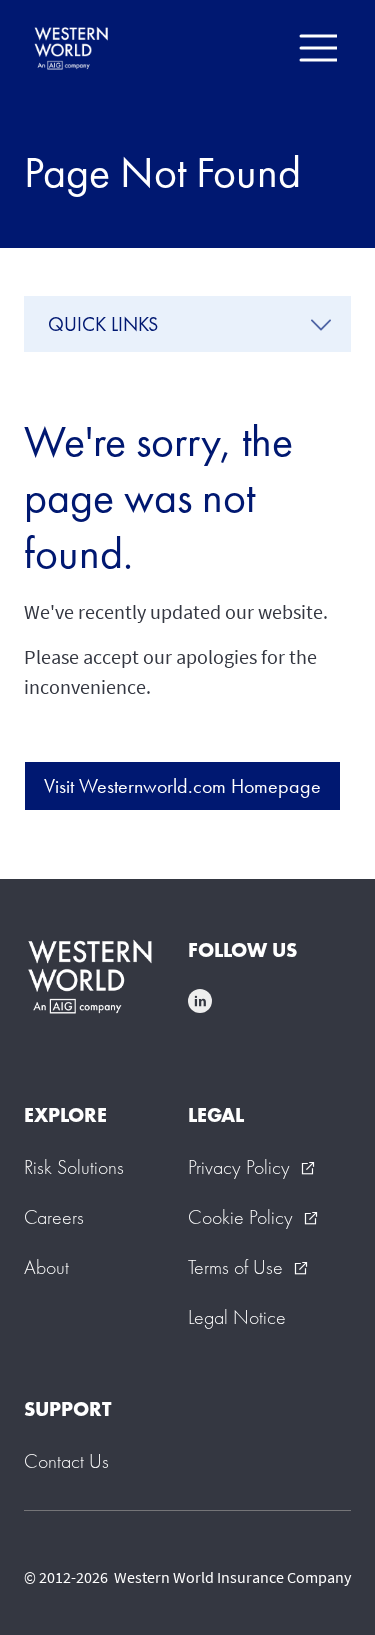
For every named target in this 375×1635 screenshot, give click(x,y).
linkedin (200, 1001)
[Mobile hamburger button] (317, 48)
